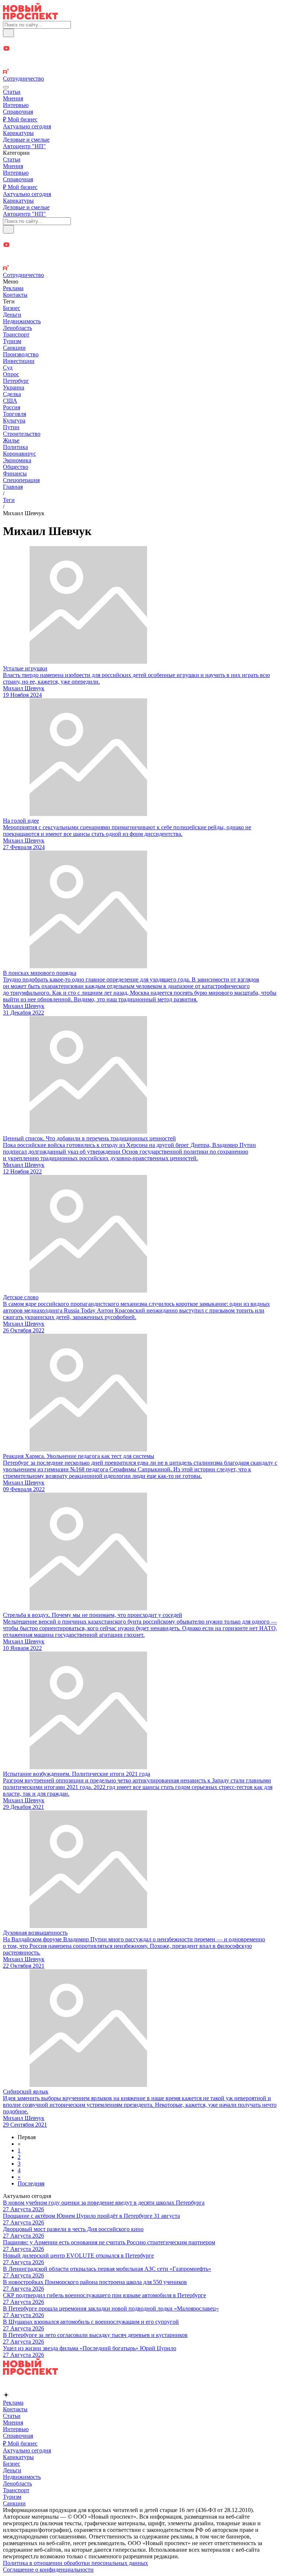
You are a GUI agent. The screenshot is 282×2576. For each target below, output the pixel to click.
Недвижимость (22, 321)
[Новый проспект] (30, 17)
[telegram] (141, 41)
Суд (8, 368)
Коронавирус (19, 454)
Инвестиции (19, 361)
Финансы (15, 473)
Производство (21, 354)
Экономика (17, 460)
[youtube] (141, 49)
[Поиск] (8, 33)
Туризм (12, 341)
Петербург (16, 381)
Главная (13, 487)
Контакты (15, 295)
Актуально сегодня (27, 126)
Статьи (12, 92)
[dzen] (141, 57)
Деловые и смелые (26, 140)
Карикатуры (18, 133)
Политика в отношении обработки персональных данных (75, 2563)
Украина (14, 387)
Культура (14, 421)
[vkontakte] (141, 65)
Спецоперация (21, 480)
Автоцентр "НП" (24, 146)
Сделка (12, 394)
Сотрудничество (23, 79)
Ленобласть (17, 328)
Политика (15, 447)
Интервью (16, 105)
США (10, 401)
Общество (16, 467)
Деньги (12, 315)
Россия (12, 407)
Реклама (13, 288)
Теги (9, 500)
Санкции (14, 348)
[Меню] (6, 87)
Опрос (11, 374)
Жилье (11, 440)
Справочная (18, 112)
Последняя (31, 2183)
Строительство (22, 434)
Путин (11, 427)
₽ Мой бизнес (20, 119)
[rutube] (141, 72)
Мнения (13, 98)
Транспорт (16, 334)
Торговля (15, 414)
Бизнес (12, 308)
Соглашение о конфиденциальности (48, 2570)
